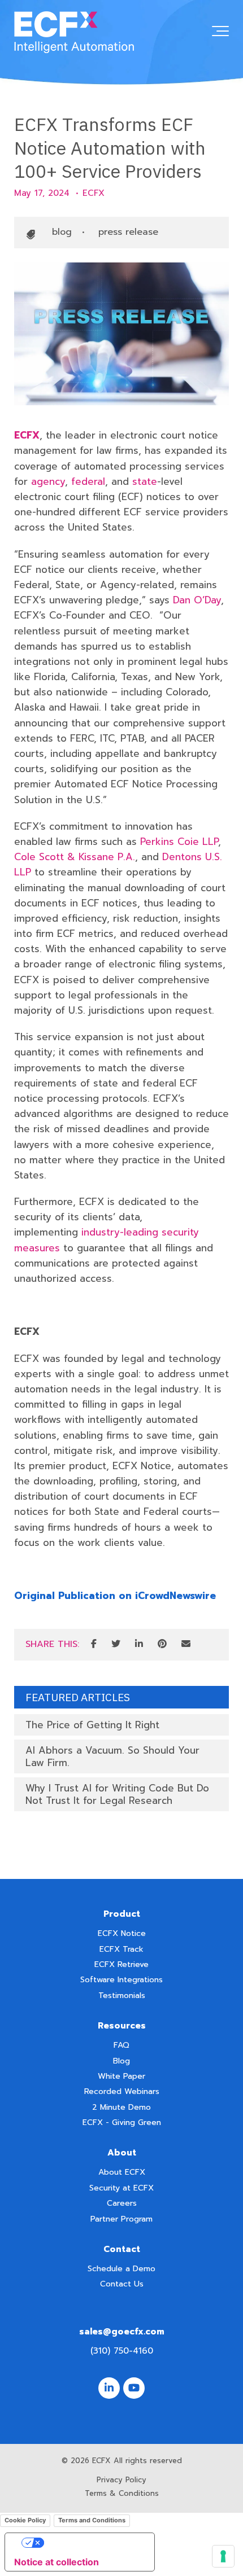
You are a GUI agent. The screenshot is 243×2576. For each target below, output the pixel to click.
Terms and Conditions (92, 2520)
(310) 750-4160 (122, 2351)
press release (128, 232)
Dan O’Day (197, 600)
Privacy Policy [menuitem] (121, 2480)
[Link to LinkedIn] (109, 2388)
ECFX (94, 193)
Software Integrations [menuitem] (121, 1980)
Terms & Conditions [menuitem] (122, 2493)
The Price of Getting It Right (92, 1725)
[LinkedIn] (139, 1645)
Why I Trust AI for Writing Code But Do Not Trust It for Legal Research (117, 1794)
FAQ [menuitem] (121, 2045)
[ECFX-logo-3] (74, 33)
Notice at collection (57, 2562)
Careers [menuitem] (122, 2203)
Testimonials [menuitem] (122, 1995)
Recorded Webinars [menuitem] (122, 2091)
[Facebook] (94, 1645)
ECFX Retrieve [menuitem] (121, 1964)
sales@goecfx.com (122, 2332)
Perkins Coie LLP (179, 842)
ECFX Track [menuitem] (121, 1949)
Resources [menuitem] (122, 2026)
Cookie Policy (25, 2520)
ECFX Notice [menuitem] (122, 1933)
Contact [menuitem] (122, 2249)
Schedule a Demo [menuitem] (121, 2269)
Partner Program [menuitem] (121, 2219)
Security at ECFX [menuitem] (121, 2188)
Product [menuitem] (122, 1914)
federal (88, 481)
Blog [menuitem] (121, 2061)
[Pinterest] (162, 1645)
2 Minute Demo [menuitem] (121, 2107)
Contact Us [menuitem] (122, 2284)
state (145, 481)
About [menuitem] (122, 2153)
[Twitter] (116, 1645)
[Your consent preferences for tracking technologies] (223, 2556)
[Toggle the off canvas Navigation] (220, 33)
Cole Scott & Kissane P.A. (75, 857)
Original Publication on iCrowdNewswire (115, 1596)
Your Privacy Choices (91, 2543)
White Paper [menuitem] (121, 2076)
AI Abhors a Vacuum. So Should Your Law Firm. (112, 1756)
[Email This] (186, 1645)
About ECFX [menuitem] (122, 2172)
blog (62, 232)
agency (48, 481)
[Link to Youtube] (134, 2388)
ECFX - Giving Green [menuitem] (122, 2122)
